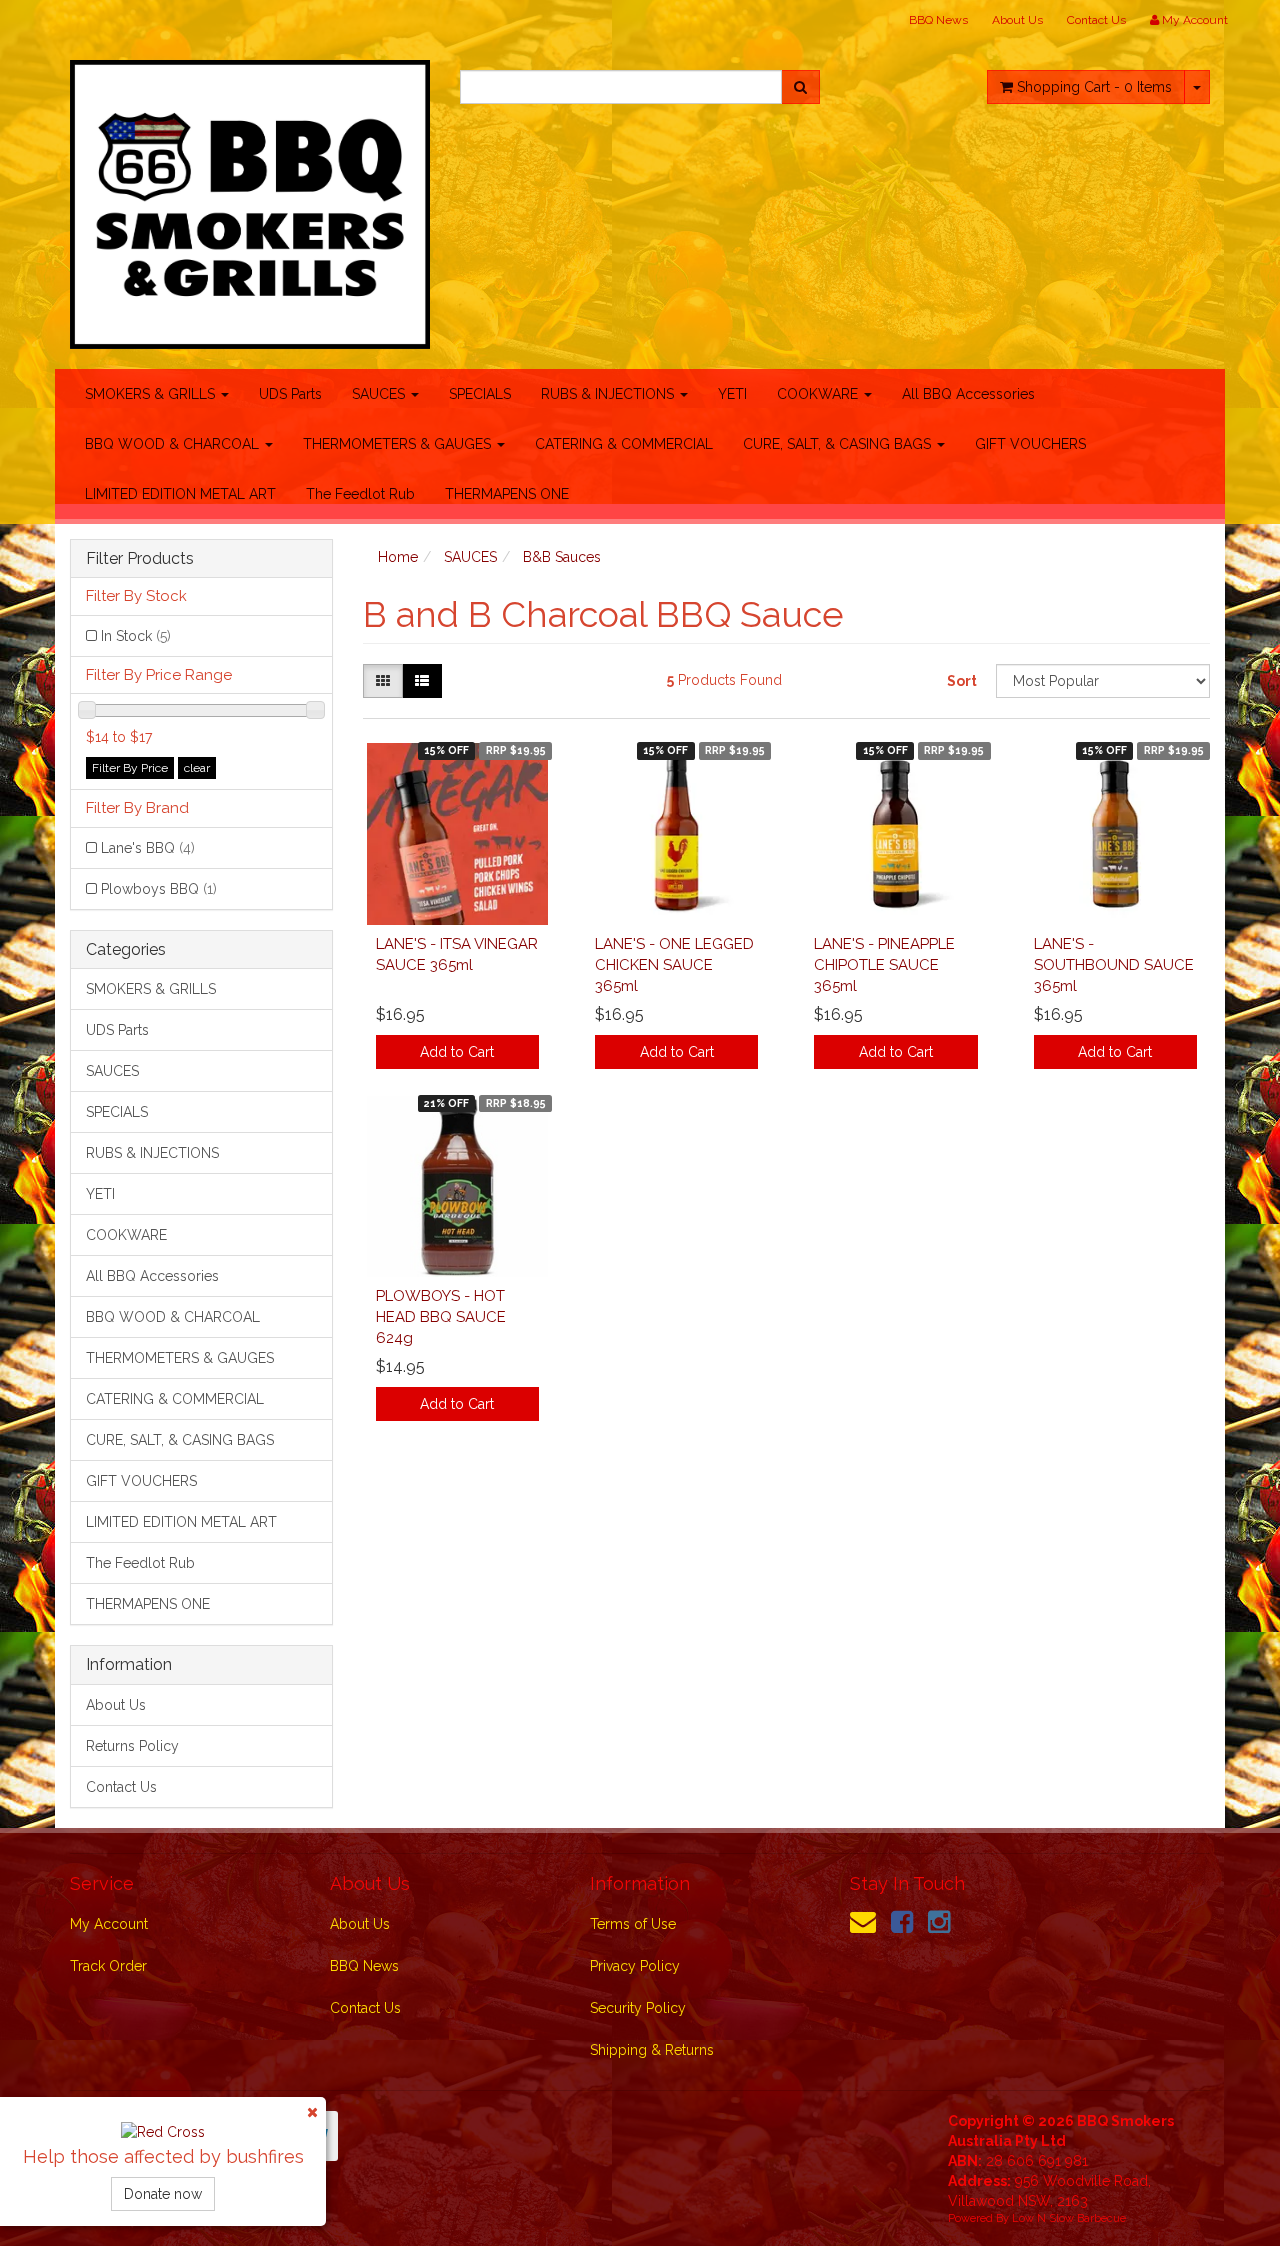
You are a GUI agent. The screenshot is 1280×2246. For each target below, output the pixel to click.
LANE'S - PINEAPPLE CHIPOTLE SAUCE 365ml (884, 965)
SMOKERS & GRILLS (152, 394)
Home (398, 557)
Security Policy (638, 2008)
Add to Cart (457, 1052)
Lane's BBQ (148, 848)
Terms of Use (633, 1924)
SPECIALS (480, 394)
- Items (1094, 87)
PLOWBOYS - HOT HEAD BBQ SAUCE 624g (441, 1317)
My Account (109, 1924)
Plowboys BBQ (159, 889)
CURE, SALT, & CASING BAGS (839, 444)
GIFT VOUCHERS (1030, 444)
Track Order (108, 1966)
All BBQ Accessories (968, 394)
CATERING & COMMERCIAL (624, 444)
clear (197, 768)
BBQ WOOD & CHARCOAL (174, 444)
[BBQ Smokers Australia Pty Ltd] (250, 198)
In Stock (136, 636)
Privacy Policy (635, 1966)
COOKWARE (819, 394)
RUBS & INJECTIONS (609, 394)
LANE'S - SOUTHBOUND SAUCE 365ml (1114, 965)
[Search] (800, 87)
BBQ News (938, 20)
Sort (962, 681)
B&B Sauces (562, 557)
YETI (732, 394)
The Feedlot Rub (360, 494)
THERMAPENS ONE (507, 494)
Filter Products (140, 559)
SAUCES (380, 394)
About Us (1017, 20)
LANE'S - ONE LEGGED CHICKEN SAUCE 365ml (674, 965)
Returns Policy (132, 1746)
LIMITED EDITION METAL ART (180, 494)
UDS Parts (290, 394)
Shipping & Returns (652, 2050)
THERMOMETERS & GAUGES (399, 444)
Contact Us (1096, 20)
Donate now (163, 2194)
